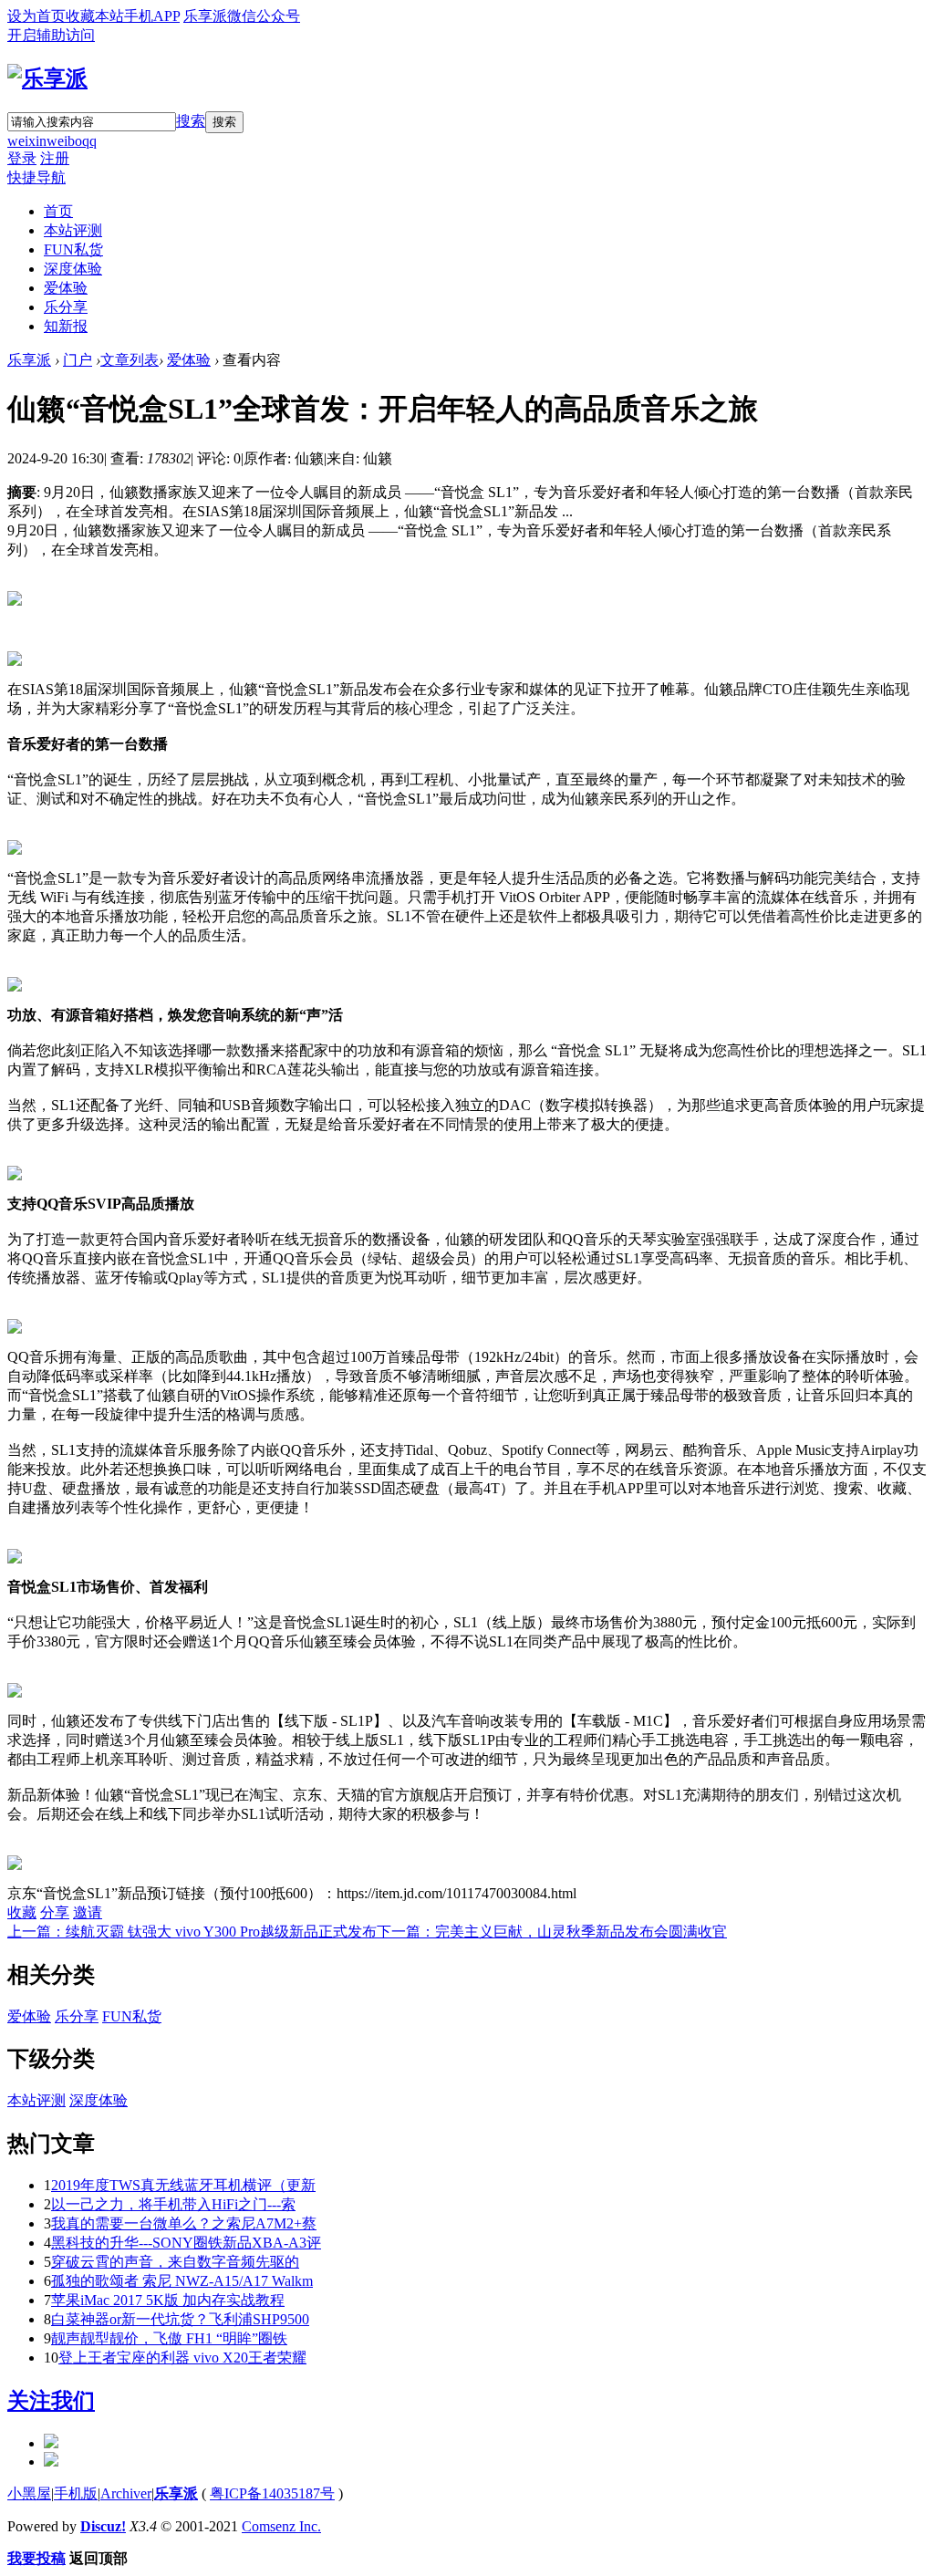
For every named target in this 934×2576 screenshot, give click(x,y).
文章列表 (130, 360)
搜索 (191, 121)
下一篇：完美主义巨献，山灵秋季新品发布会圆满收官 (552, 1932)
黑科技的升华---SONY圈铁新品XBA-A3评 (186, 2243)
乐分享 (66, 307)
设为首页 (36, 16)
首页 (58, 211)
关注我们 (51, 2401)
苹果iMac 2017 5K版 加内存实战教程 (168, 2300)
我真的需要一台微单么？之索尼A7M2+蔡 (184, 2223)
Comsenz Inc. (281, 2526)
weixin (27, 141)
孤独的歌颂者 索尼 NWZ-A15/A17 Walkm (182, 2281)
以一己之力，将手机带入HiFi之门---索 (173, 2204)
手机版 (76, 2493)
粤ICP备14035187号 (272, 2493)
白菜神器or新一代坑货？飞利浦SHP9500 (180, 2319)
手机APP (152, 16)
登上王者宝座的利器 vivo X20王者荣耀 (182, 2358)
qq (89, 141)
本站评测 (73, 230)
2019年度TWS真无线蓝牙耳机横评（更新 (183, 2185)
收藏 (22, 1912)
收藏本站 (95, 16)
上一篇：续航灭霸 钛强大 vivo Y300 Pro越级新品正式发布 (192, 1932)
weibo (64, 141)
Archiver (126, 2493)
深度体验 (73, 269)
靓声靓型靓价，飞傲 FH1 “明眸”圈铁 (169, 2338)
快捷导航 (36, 177)
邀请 (88, 1912)
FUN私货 (73, 249)
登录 (22, 158)
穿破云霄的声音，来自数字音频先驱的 (175, 2262)
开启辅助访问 (51, 35)
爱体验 (66, 288)
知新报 (66, 326)
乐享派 (29, 360)
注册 (55, 158)
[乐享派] (47, 78)
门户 (78, 360)
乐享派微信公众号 (242, 16)
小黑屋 (29, 2493)
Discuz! (103, 2526)
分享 (55, 1912)
